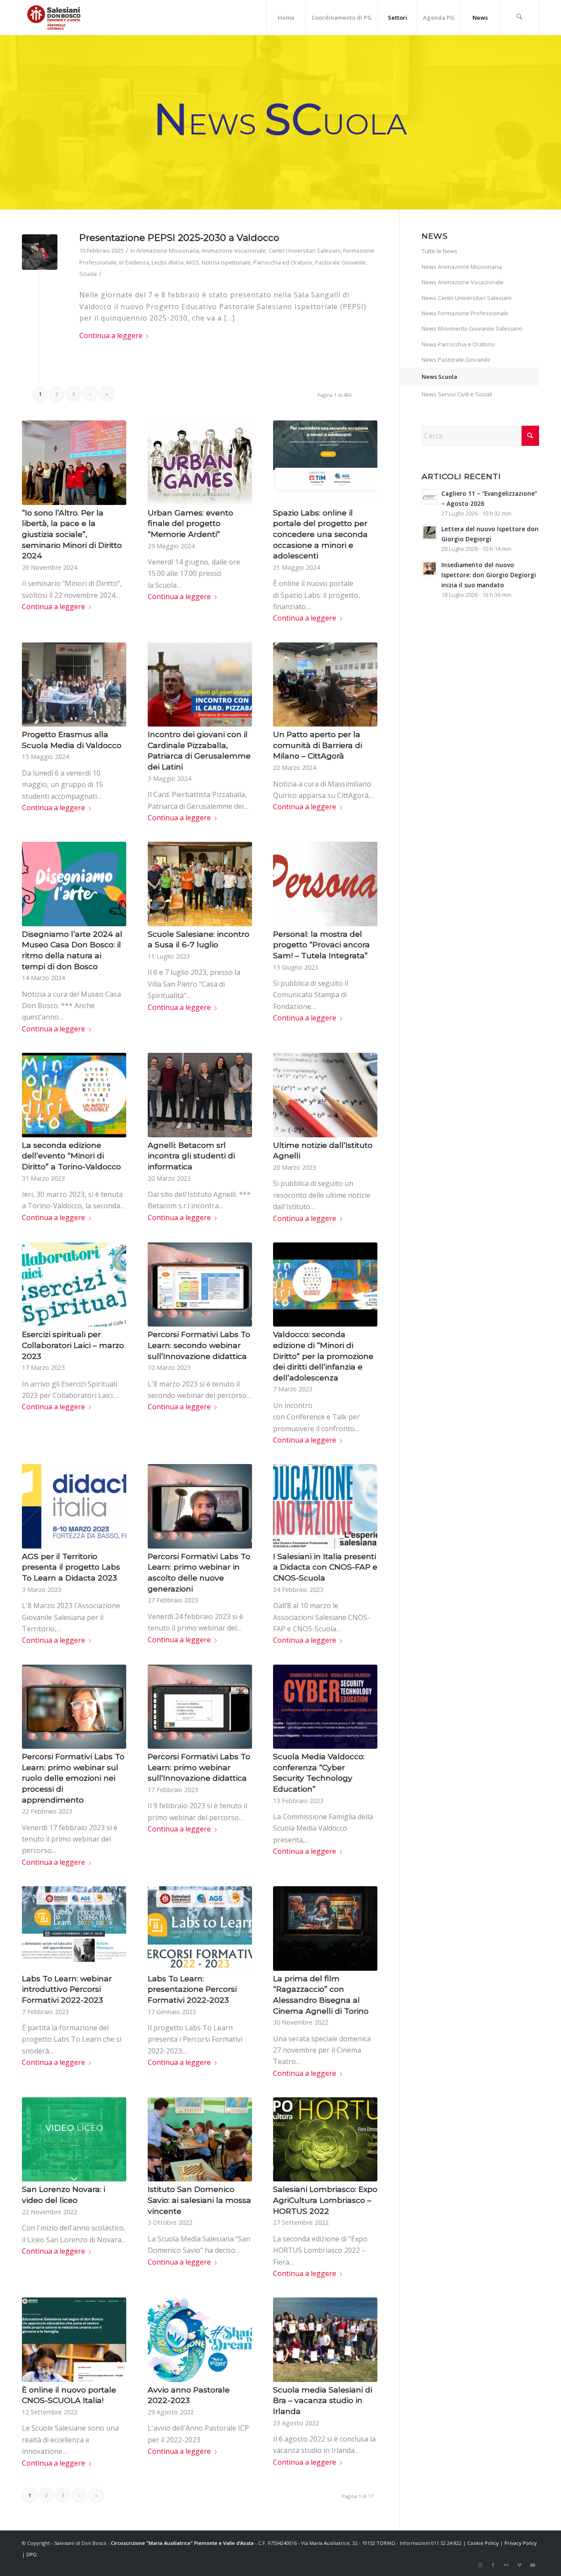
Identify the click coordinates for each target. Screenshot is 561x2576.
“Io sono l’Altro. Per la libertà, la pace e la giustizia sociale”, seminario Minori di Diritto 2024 (72, 534)
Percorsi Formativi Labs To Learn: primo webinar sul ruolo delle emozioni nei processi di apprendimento (73, 1778)
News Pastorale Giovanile (456, 360)
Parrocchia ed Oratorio (283, 262)
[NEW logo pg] (54, 18)
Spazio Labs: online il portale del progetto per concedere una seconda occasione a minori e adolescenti (320, 534)
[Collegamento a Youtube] (533, 2565)
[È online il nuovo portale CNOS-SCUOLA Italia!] (74, 2340)
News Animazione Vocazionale (463, 282)
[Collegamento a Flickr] (506, 2565)
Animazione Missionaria (168, 251)
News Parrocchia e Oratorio (458, 344)
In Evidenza (134, 262)
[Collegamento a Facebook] (493, 2565)
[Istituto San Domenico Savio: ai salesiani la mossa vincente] (200, 2139)
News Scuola (439, 377)
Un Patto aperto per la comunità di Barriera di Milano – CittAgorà (318, 745)
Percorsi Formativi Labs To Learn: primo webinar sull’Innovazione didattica (199, 1767)
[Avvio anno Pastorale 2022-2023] (200, 2340)
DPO (32, 2554)
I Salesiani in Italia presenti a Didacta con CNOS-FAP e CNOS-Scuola (325, 1567)
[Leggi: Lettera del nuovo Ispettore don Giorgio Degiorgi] (430, 533)
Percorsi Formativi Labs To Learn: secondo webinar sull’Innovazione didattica (199, 1345)
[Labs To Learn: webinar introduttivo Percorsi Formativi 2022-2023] (74, 1928)
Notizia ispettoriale (226, 262)
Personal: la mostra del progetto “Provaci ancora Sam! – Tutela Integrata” (321, 945)
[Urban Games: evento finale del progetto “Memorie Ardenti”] (200, 462)
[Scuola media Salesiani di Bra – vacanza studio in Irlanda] (325, 2340)
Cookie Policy (483, 2543)
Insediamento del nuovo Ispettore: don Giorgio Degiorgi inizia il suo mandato (489, 575)
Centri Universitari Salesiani (305, 251)
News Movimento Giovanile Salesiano (472, 328)
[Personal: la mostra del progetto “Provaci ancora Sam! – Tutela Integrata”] (325, 884)
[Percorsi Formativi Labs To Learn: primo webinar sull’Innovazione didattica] (200, 1707)
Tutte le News (440, 251)
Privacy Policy (521, 2543)
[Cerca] (519, 18)
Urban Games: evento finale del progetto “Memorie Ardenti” (190, 523)
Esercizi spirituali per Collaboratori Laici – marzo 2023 (73, 1345)
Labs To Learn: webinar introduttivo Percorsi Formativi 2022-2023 (67, 1989)
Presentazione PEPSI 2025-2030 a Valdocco (179, 238)
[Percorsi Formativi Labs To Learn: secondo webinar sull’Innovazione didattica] (200, 1284)
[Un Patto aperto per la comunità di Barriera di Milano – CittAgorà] (325, 685)
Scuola (88, 274)
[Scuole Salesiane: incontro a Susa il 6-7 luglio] (200, 884)
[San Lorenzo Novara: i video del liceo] (74, 2139)
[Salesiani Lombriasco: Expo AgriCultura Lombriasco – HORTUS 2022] (325, 2139)
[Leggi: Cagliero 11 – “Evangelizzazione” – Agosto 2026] (430, 497)
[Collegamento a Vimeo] (519, 2565)
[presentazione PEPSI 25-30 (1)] (40, 252)
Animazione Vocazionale (234, 251)
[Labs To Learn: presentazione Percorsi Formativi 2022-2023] (200, 1928)
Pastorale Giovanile (341, 262)
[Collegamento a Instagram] (480, 2565)
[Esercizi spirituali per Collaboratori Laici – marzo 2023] (74, 1284)
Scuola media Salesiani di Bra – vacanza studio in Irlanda (323, 2400)
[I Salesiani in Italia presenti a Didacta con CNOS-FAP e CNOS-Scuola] (325, 1506)
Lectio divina (168, 262)
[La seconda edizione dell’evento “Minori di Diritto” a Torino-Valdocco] (74, 1095)
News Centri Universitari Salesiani (467, 298)
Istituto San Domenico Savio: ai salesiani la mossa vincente (199, 2200)
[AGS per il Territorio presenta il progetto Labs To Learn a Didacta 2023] (74, 1506)
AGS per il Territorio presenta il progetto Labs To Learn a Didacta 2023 (71, 1567)
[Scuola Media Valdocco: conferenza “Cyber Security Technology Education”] (325, 1707)
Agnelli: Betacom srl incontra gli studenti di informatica (191, 1156)
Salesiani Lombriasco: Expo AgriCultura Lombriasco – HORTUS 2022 (325, 2200)
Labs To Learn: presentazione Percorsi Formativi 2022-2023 (192, 1989)
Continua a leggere (111, 335)
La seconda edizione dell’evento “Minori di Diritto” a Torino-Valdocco (71, 1156)
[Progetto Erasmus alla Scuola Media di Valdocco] (74, 685)
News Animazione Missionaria (462, 267)
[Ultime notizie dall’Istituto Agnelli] (325, 1095)
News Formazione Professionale (465, 313)
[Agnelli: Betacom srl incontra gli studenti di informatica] (200, 1095)
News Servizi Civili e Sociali (457, 394)
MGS (193, 262)
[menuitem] (286, 18)
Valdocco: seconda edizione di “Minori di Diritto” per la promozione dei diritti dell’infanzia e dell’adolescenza (323, 1356)
